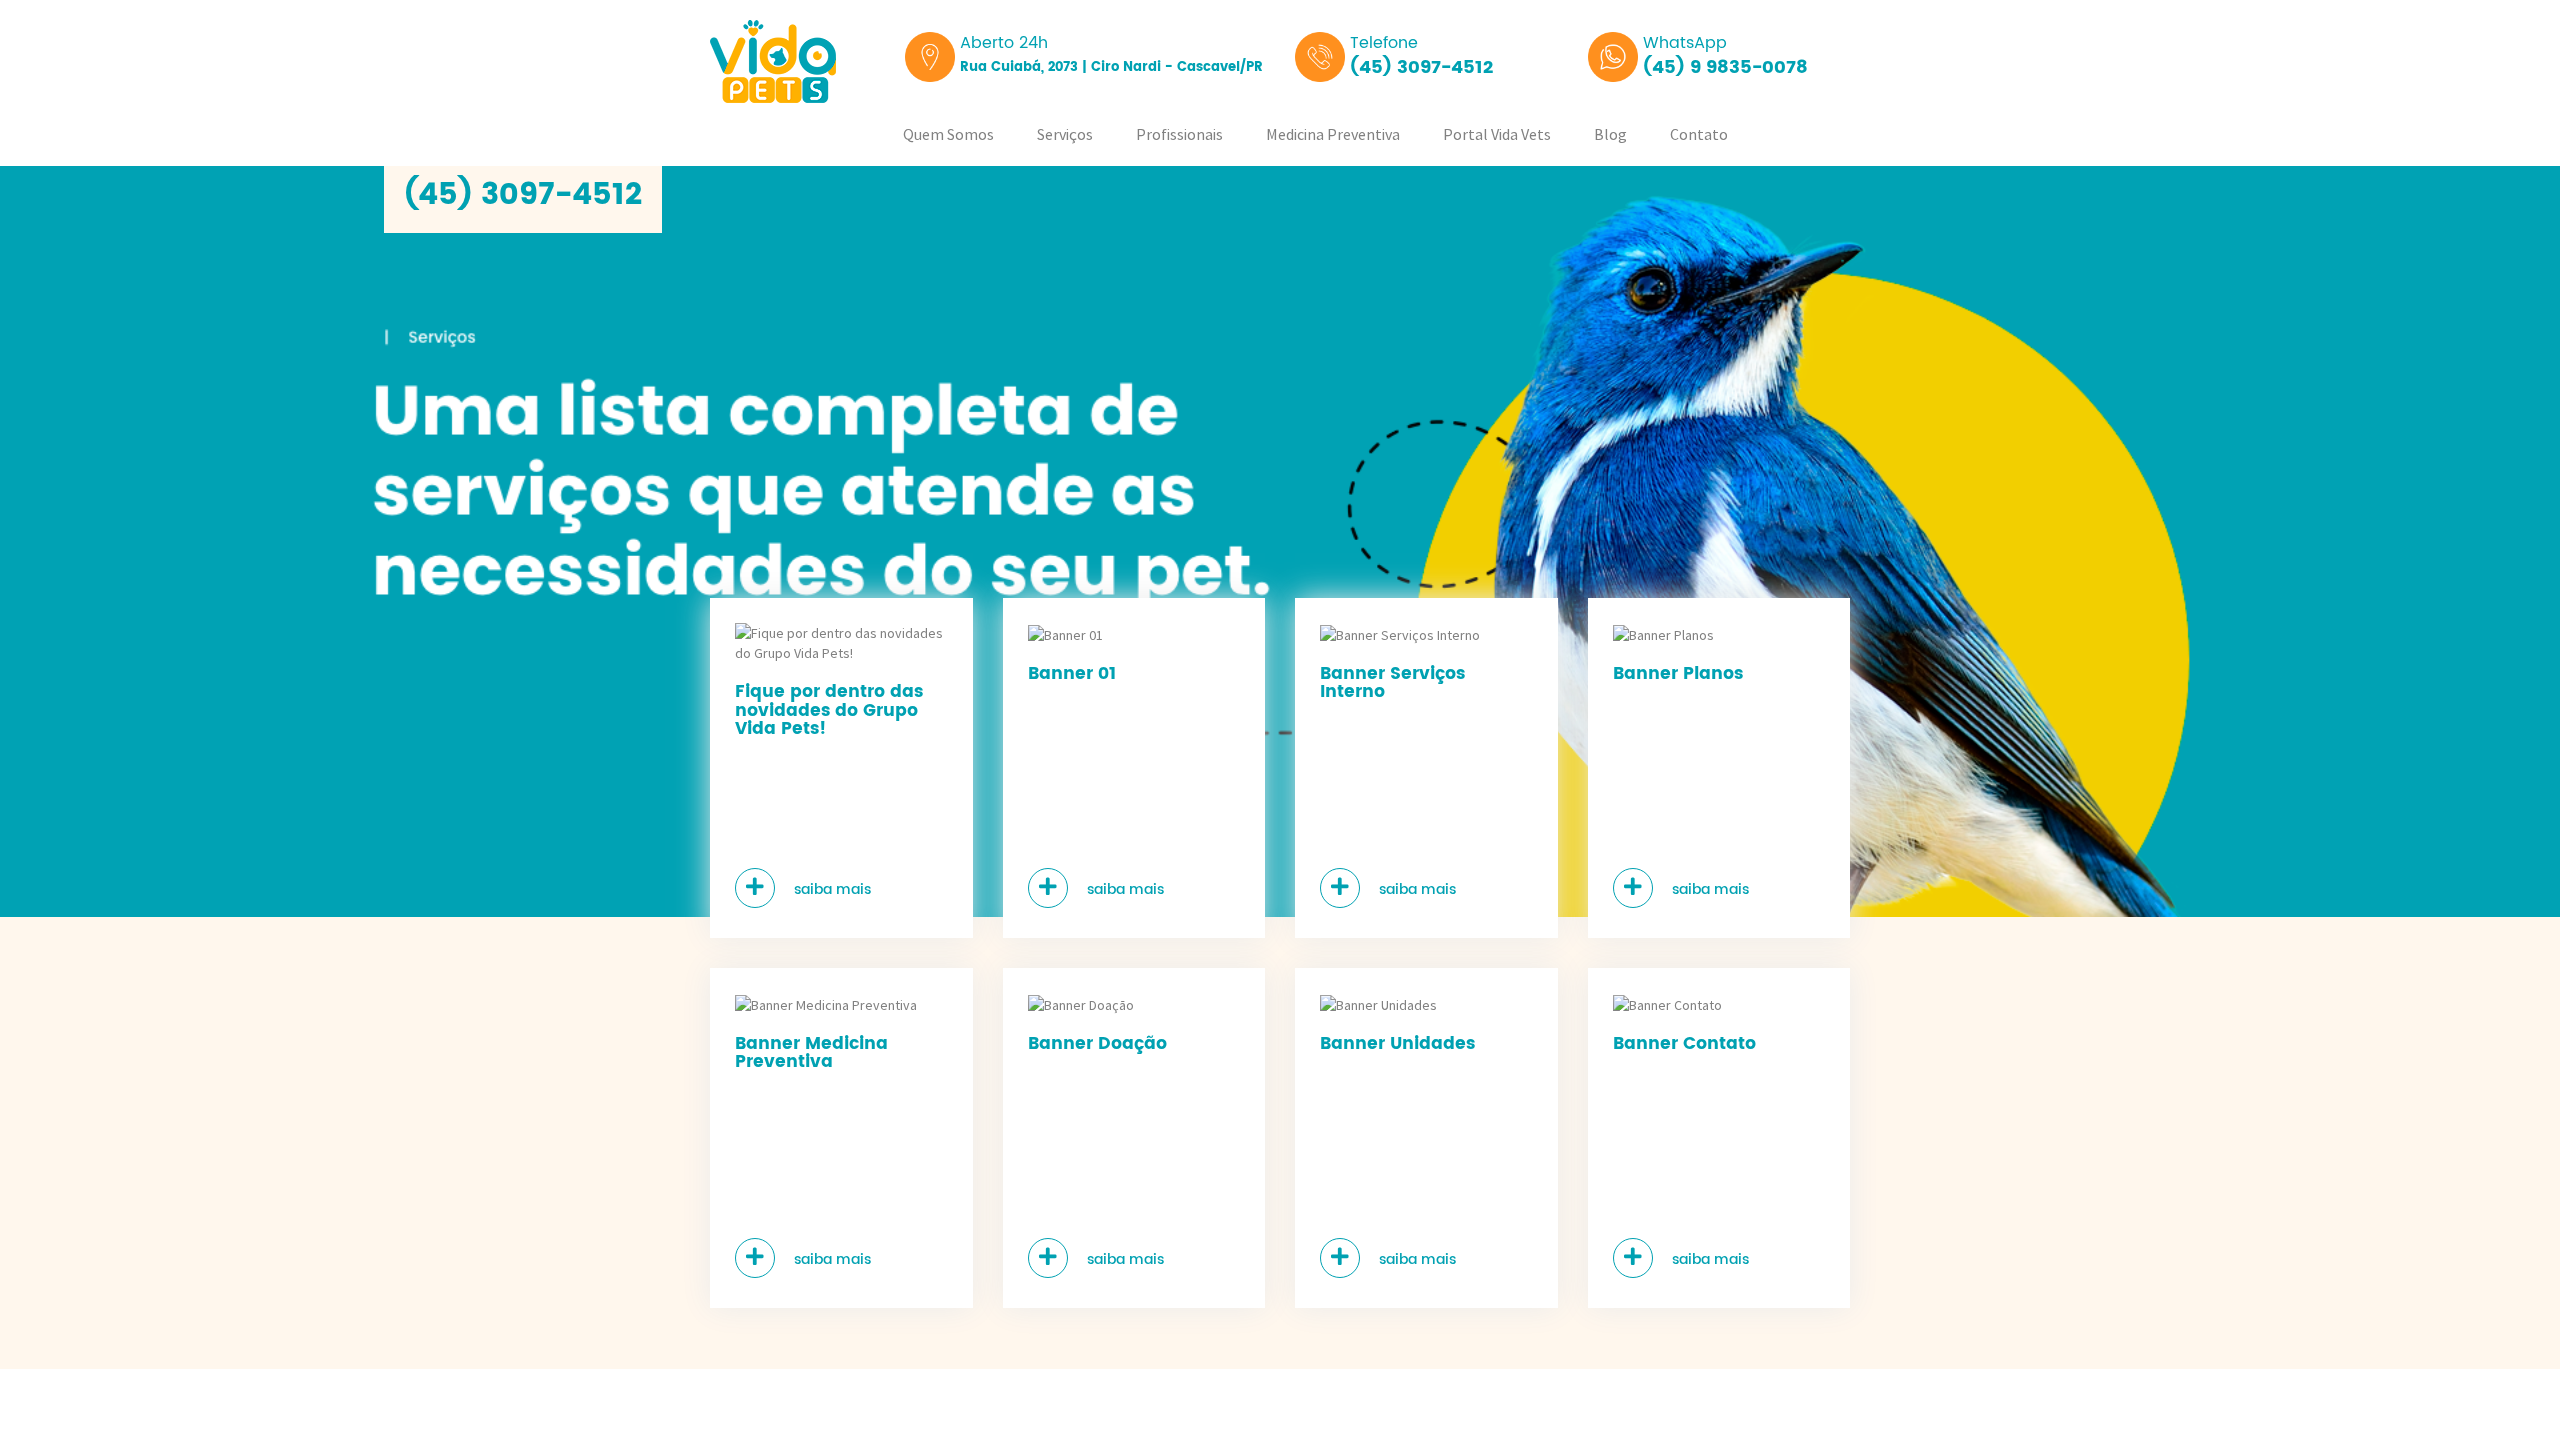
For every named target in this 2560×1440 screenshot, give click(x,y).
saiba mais (830, 889)
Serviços (1065, 134)
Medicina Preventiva (1333, 134)
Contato (1699, 134)
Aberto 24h (1111, 54)
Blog (1610, 134)
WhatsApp (1725, 56)
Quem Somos (948, 134)
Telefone (1421, 56)
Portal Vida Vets (1497, 134)
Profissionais (1179, 134)
